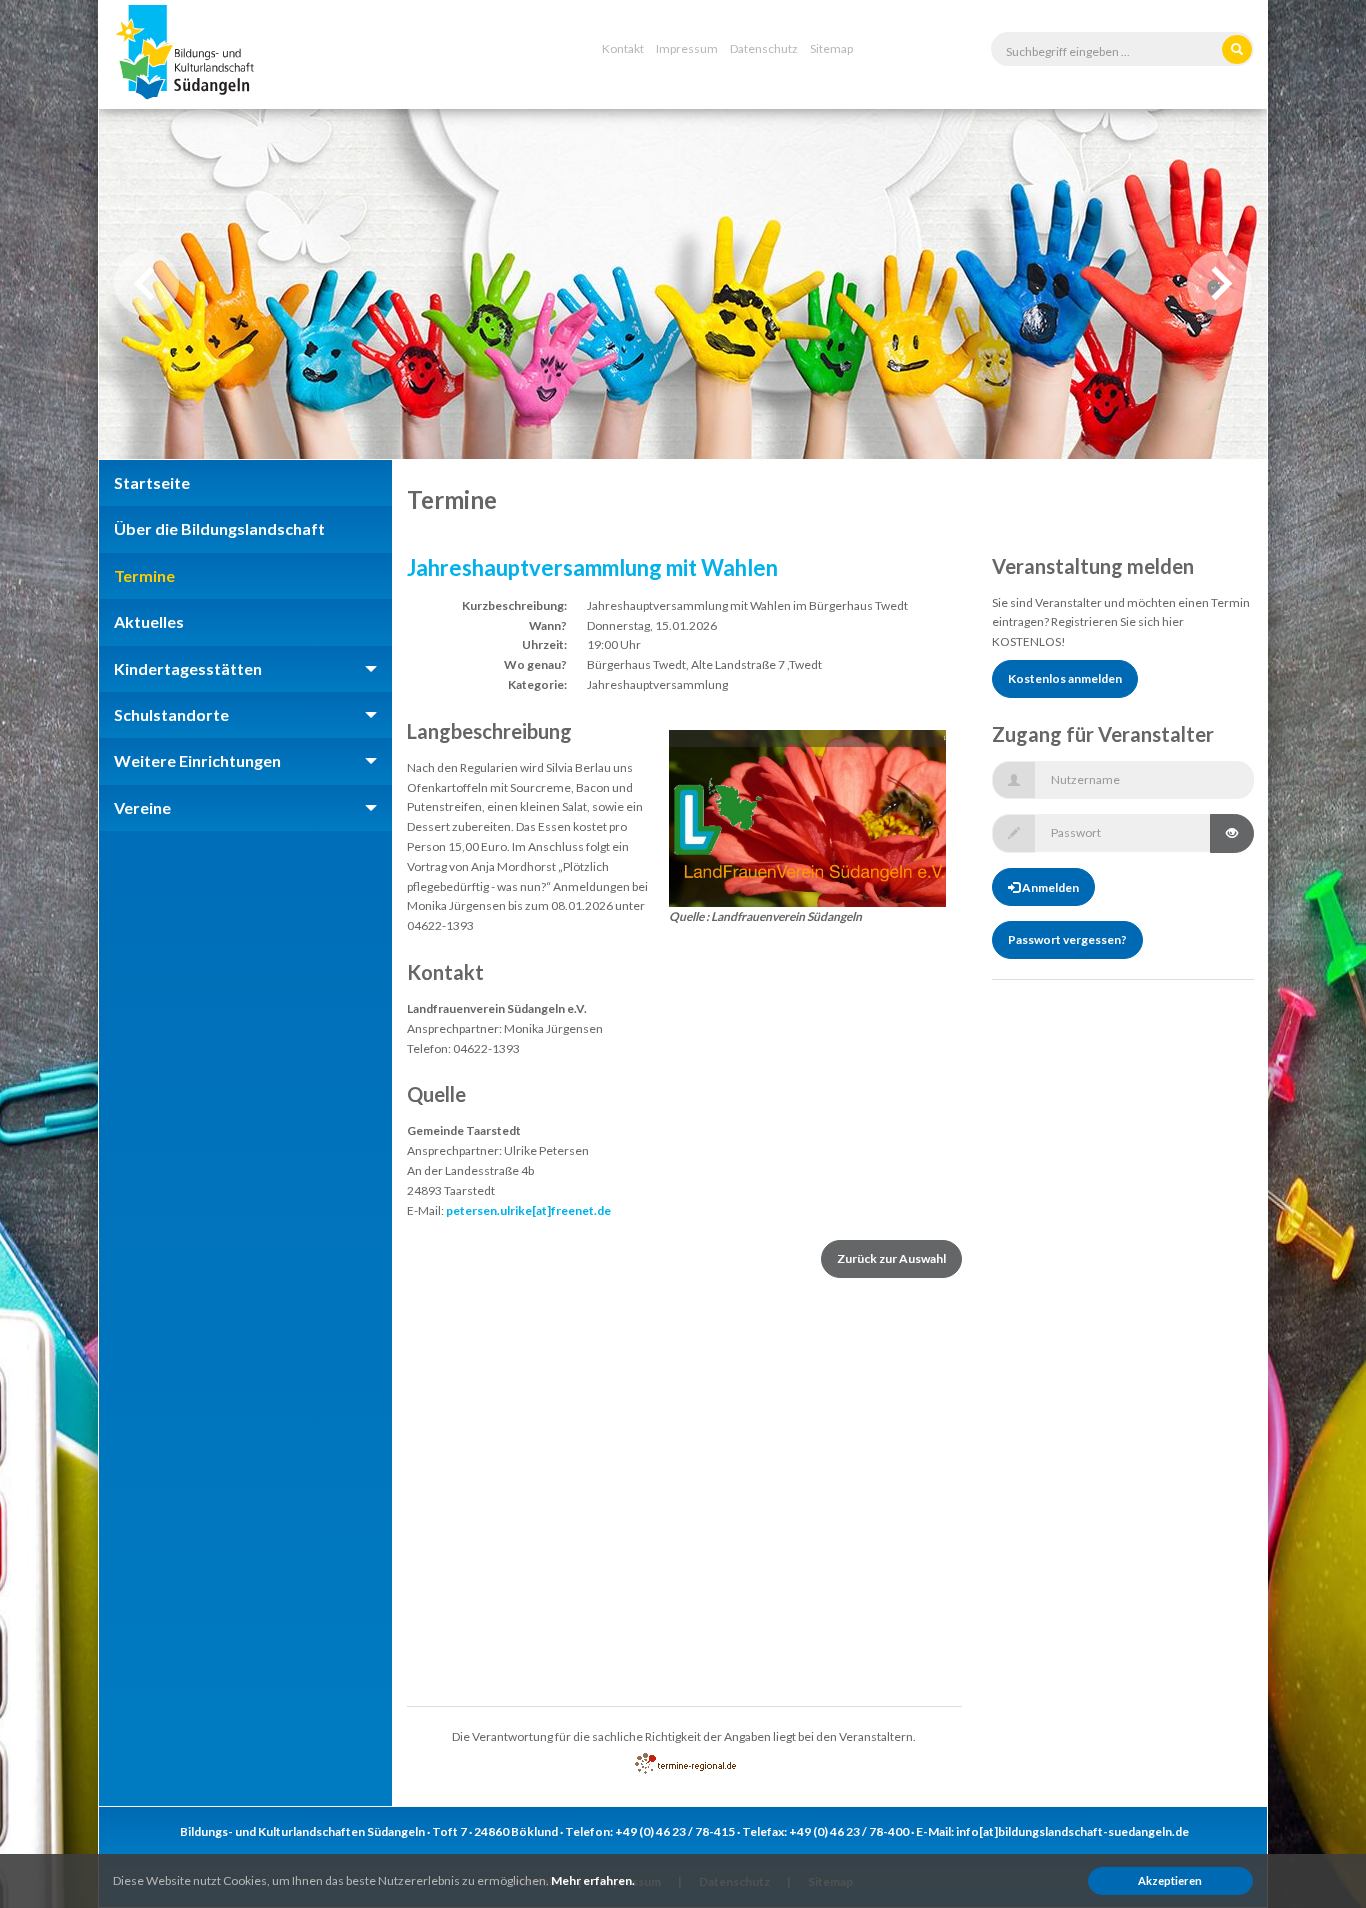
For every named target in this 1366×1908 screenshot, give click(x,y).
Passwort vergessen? (1067, 939)
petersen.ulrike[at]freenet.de (528, 1210)
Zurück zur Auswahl (891, 1258)
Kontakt (623, 48)
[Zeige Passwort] (1232, 833)
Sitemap (831, 48)
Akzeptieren (1170, 1880)
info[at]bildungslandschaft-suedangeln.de (1072, 1831)
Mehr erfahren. (593, 1880)
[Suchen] (1237, 49)
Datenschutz (764, 48)
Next (1219, 283)
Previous (146, 283)
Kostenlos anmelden (1065, 678)
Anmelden (1049, 887)
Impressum (687, 48)
